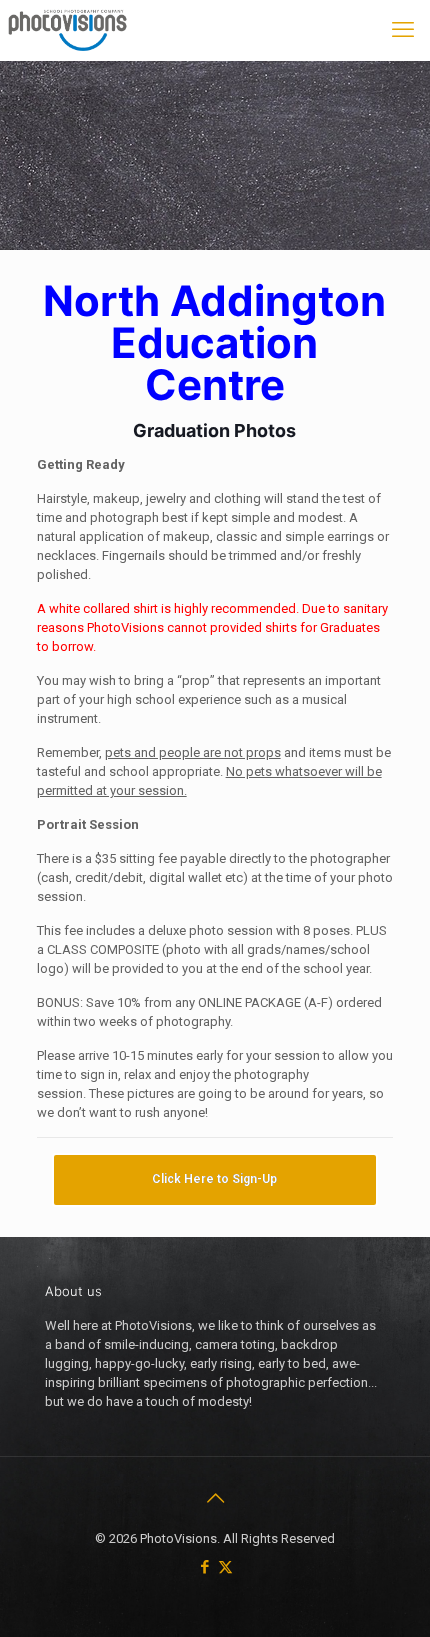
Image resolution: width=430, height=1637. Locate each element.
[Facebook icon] (204, 1567)
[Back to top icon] (215, 1498)
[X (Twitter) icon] (225, 1567)
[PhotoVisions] (65, 30)
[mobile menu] (403, 30)
